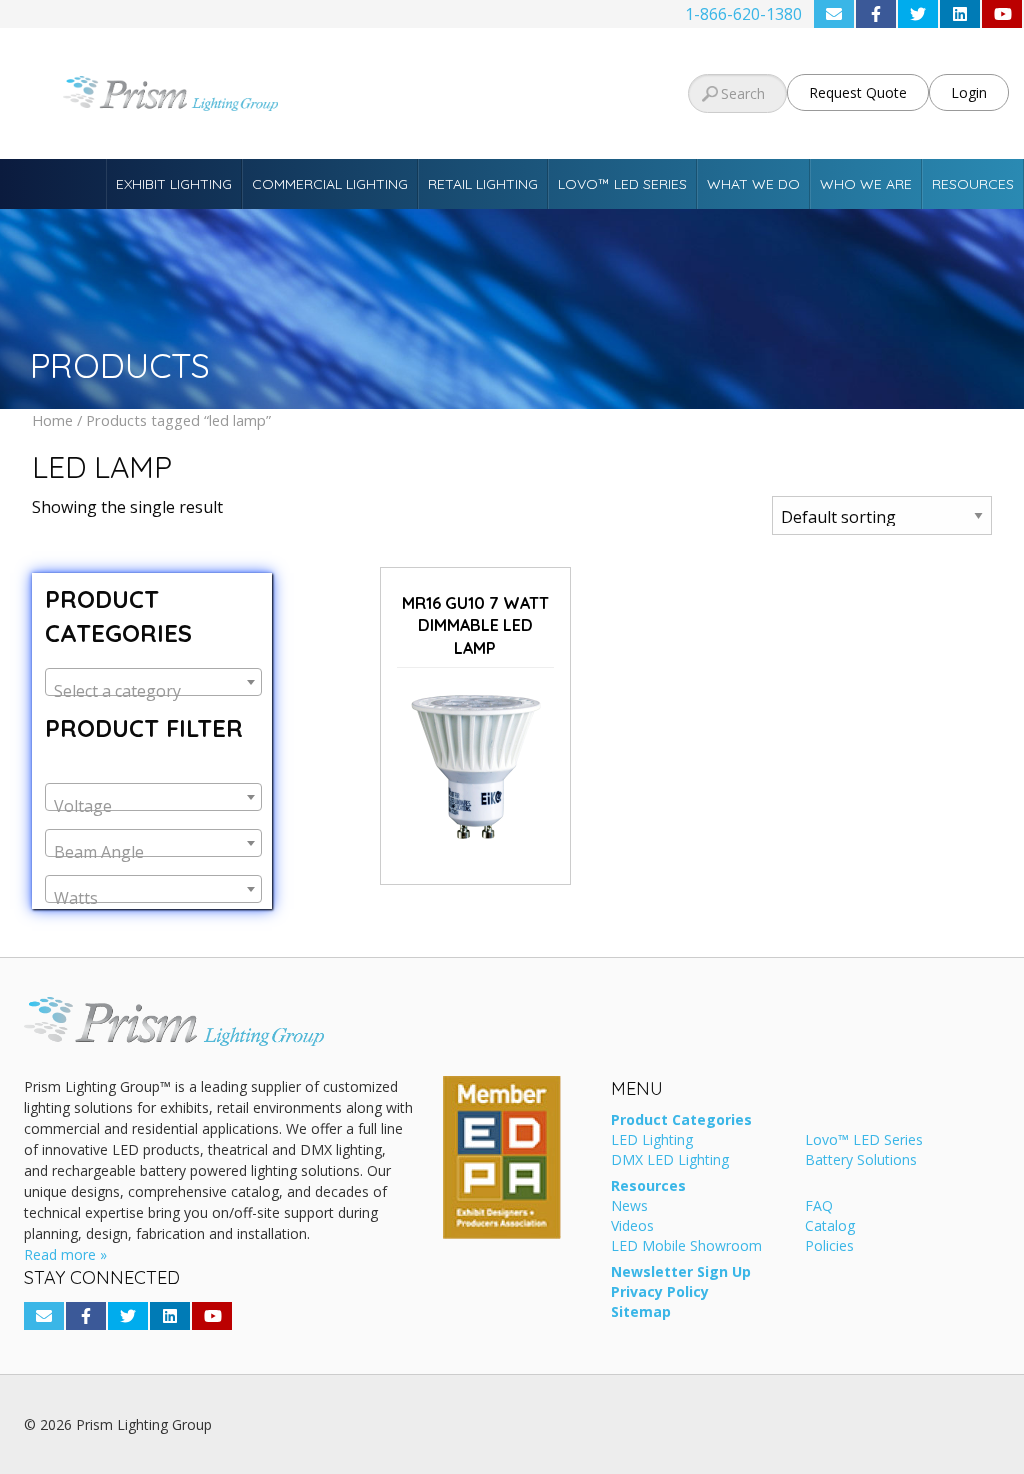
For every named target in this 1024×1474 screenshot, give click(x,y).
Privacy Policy (660, 1293)
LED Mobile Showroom (686, 1247)
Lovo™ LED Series (622, 184)
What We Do (753, 184)
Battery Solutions (861, 1161)
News (629, 1207)
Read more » (65, 1254)
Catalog (830, 1227)
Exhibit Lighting (174, 184)
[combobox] (153, 682)
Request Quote (858, 92)
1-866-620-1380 (743, 14)
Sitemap (641, 1313)
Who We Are (866, 184)
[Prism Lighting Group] (170, 93)
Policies (829, 1247)
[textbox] (153, 691)
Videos (632, 1227)
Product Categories (681, 1121)
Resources (973, 184)
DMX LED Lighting (670, 1161)
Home (52, 420)
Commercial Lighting (330, 184)
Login (969, 92)
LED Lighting (652, 1141)
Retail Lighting (483, 184)
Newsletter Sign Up (681, 1273)
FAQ (819, 1207)
